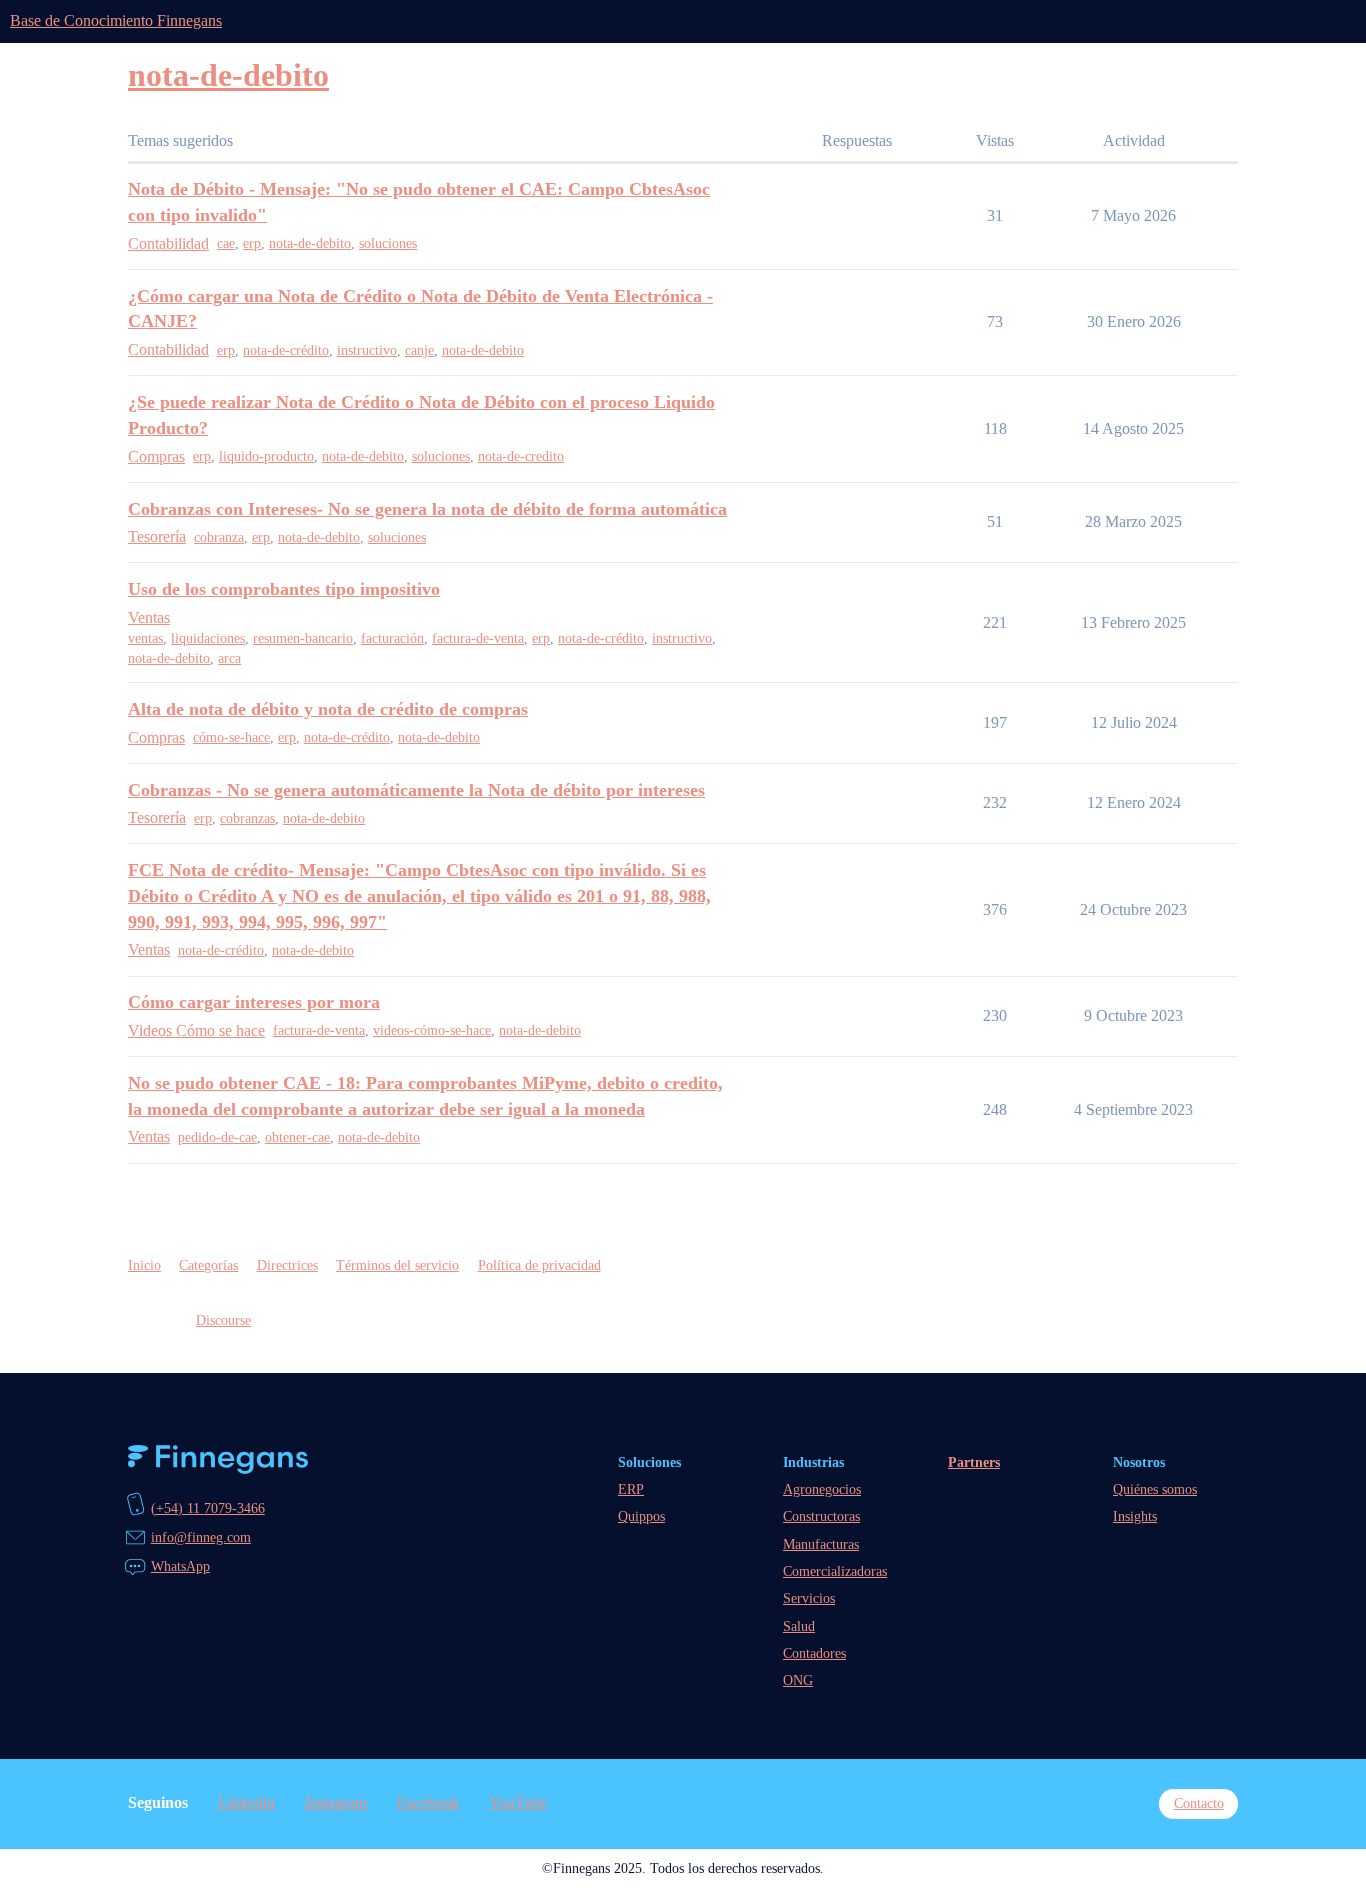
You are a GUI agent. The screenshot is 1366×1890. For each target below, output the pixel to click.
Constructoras (821, 1516)
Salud (799, 1626)
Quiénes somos (1155, 1489)
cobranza (219, 537)
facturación (392, 638)
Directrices (287, 1265)
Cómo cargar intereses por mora (254, 1002)
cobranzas (247, 818)
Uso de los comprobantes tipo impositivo (284, 589)
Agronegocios (822, 1489)
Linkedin (246, 1802)
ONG (798, 1680)
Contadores (814, 1653)
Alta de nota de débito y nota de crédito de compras (328, 709)
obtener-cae (297, 1137)
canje (419, 350)
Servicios (809, 1598)
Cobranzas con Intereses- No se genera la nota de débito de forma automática (427, 509)
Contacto (1199, 1803)
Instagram (336, 1802)
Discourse (223, 1320)
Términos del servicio (397, 1265)
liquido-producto (266, 456)
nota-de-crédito (286, 350)
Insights (1135, 1516)
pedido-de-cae (217, 1137)
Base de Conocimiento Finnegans (116, 20)
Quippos (641, 1516)
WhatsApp (180, 1566)
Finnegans (218, 1460)
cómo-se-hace (231, 737)
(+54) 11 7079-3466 (208, 1508)
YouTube (518, 1802)
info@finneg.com (201, 1537)
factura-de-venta (478, 638)
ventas (145, 638)
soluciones (388, 243)
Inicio (144, 1265)
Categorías (208, 1265)
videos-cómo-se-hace (432, 1030)
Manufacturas (821, 1544)
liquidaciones (208, 638)
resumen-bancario (303, 638)
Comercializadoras (835, 1571)
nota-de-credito (521, 456)
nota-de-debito (310, 243)
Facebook (428, 1802)
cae (226, 243)
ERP (631, 1489)
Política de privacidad (539, 1265)
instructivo (367, 350)
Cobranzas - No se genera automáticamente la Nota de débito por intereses (416, 790)
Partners (974, 1462)
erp (252, 243)
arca (229, 658)
